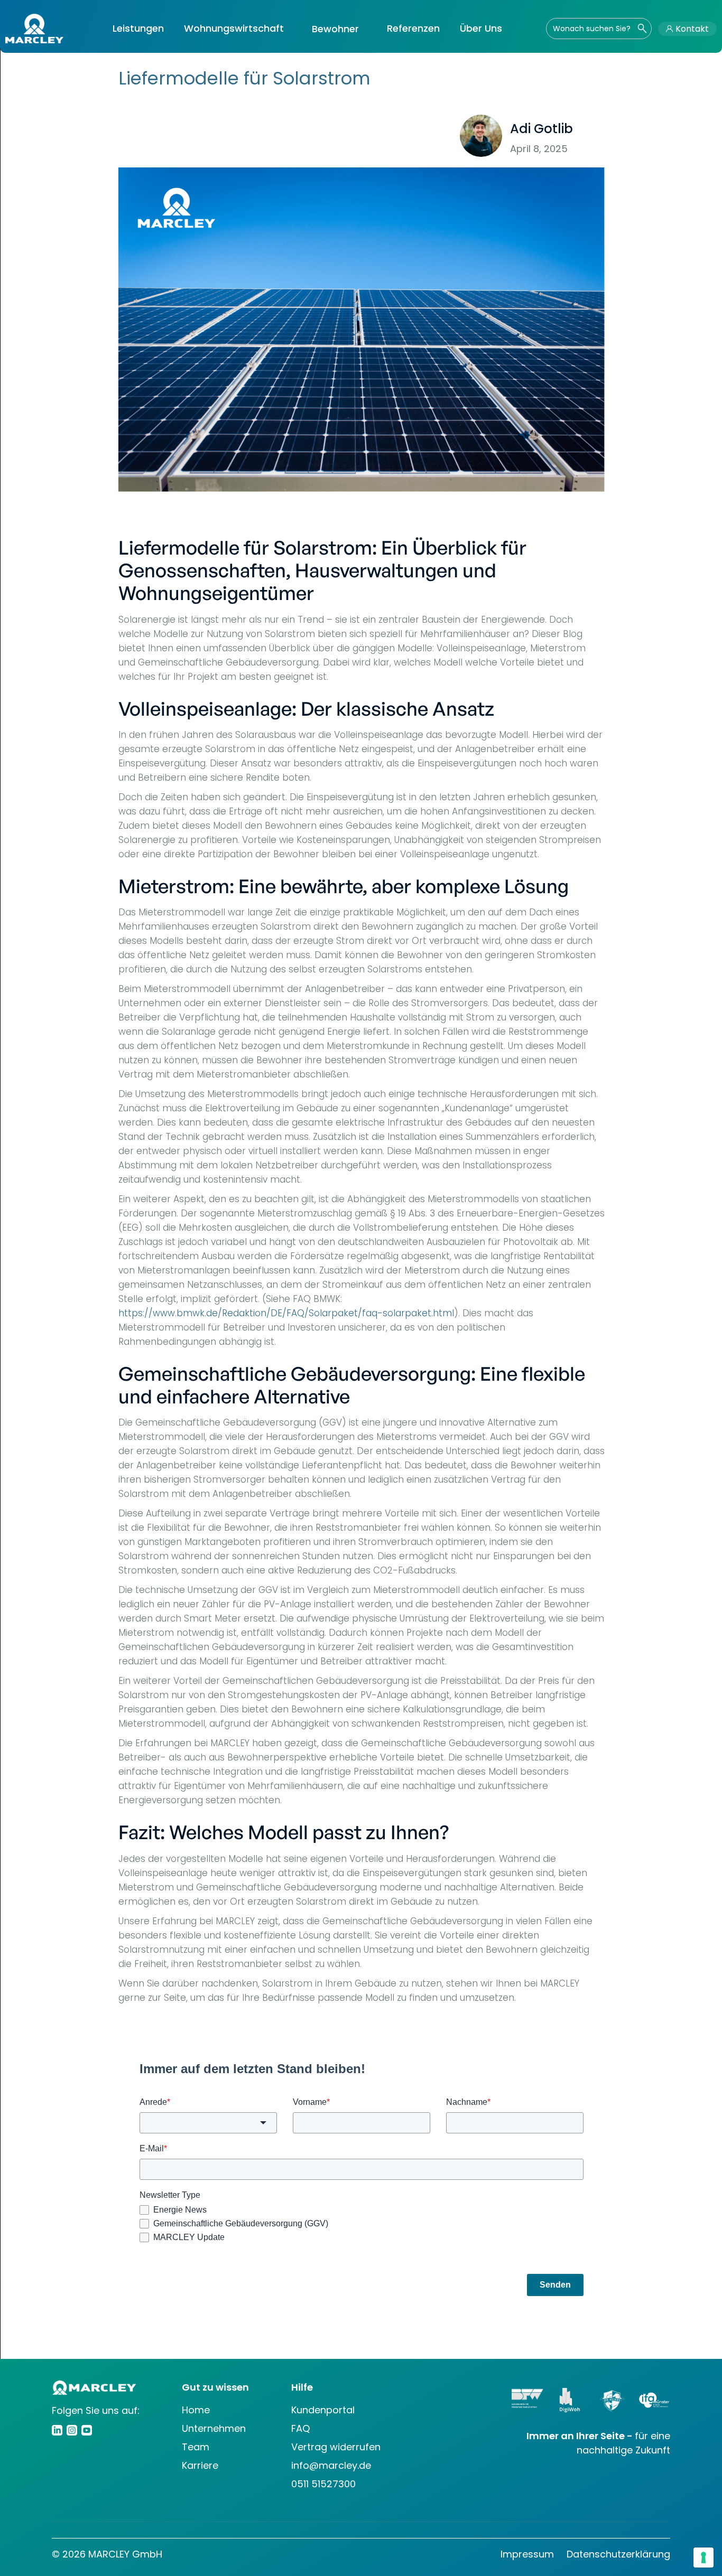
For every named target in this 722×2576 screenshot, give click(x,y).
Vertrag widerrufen (336, 2447)
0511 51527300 (323, 2484)
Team (196, 2447)
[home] (34, 29)
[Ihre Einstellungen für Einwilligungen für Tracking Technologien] (704, 2558)
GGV (589, 136)
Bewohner (335, 29)
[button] (138, 29)
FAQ (300, 2428)
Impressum (527, 2554)
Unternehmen (214, 2428)
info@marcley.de (331, 2465)
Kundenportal (323, 2410)
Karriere (200, 2465)
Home (196, 2410)
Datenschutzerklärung (618, 2554)
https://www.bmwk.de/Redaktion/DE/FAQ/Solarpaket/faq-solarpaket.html (286, 1313)
